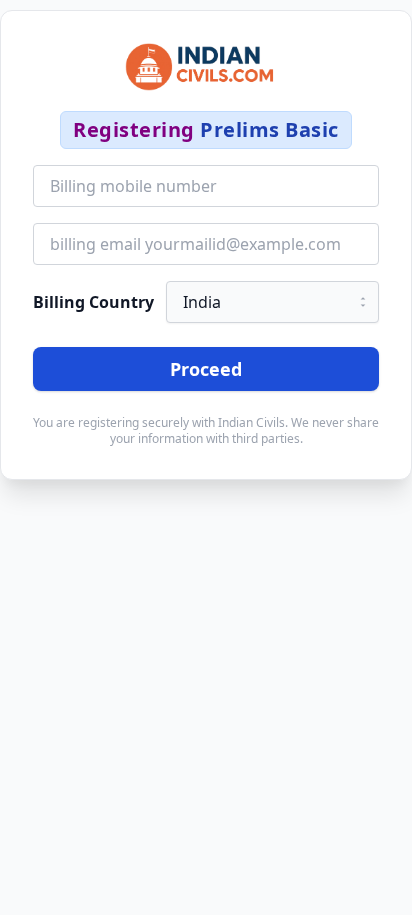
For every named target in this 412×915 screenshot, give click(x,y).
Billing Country (93, 302)
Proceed (206, 369)
